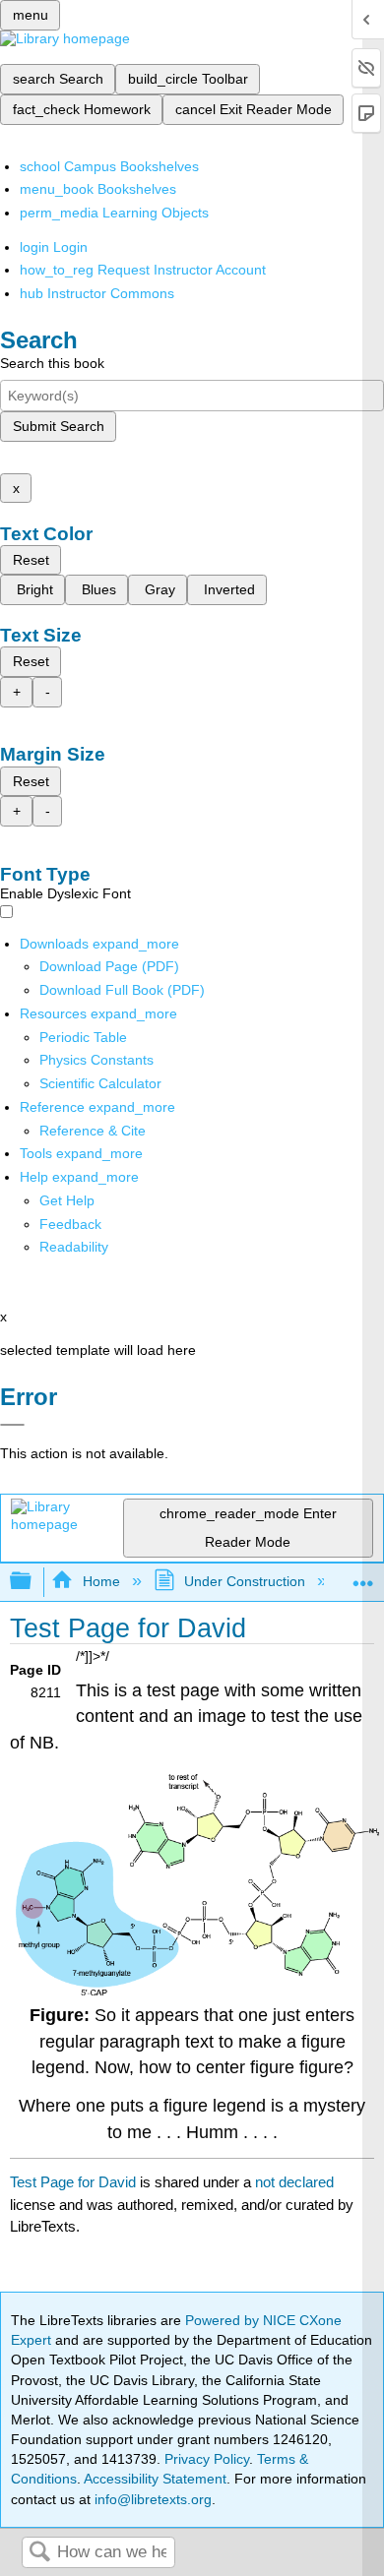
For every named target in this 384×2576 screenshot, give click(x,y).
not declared (294, 2182)
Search (39, 2553)
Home (101, 1581)
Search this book (52, 363)
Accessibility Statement (155, 2479)
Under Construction (245, 1581)
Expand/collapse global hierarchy (33, 1582)
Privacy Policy (207, 2459)
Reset (31, 560)
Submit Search (59, 426)
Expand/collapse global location (363, 1576)
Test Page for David (73, 2182)
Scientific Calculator (100, 1083)
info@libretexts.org (151, 2499)
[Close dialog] (12, 1425)
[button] (70, 1224)
